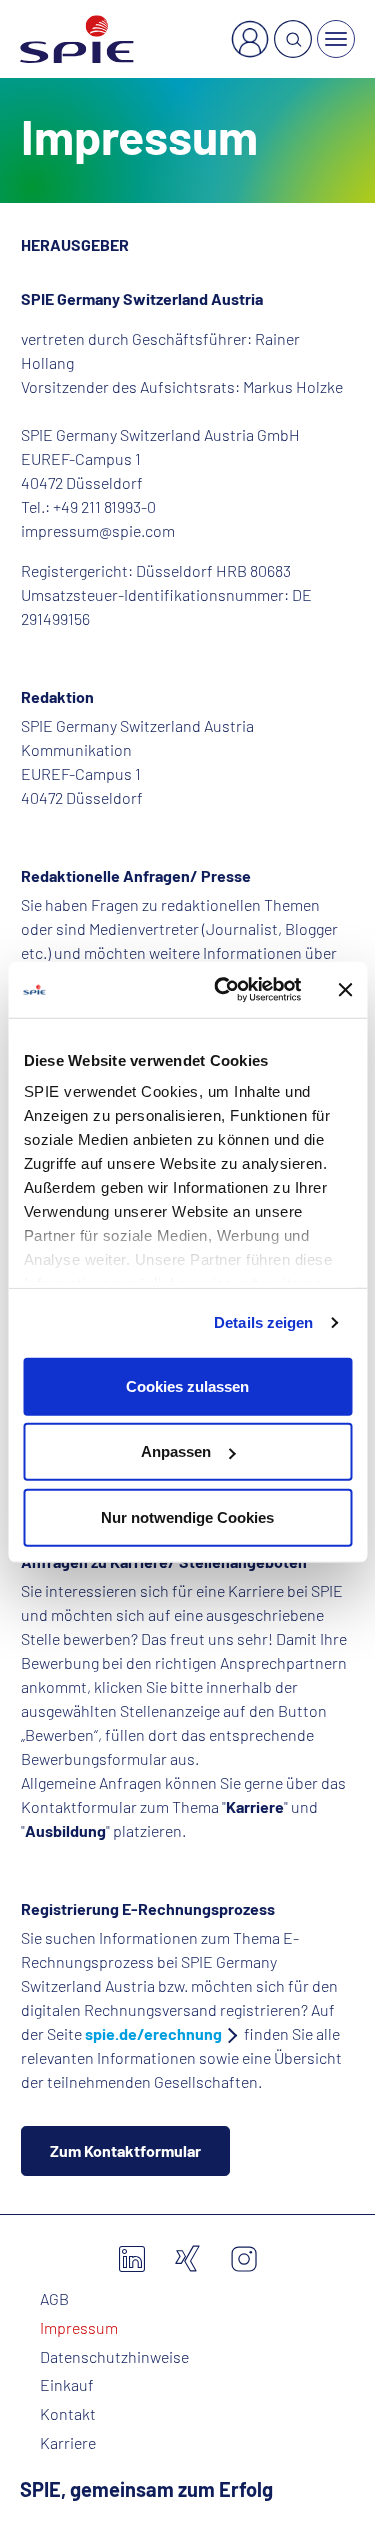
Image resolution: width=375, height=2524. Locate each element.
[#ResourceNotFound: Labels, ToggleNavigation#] (336, 39)
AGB (54, 2299)
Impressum (79, 2328)
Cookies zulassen (187, 1385)
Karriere (68, 2443)
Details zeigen (263, 1322)
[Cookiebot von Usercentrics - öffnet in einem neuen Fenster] (223, 990)
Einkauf (67, 2385)
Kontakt (68, 2414)
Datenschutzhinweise (114, 2357)
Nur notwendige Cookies (187, 1516)
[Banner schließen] (345, 990)
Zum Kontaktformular (125, 2150)
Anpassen (176, 1451)
